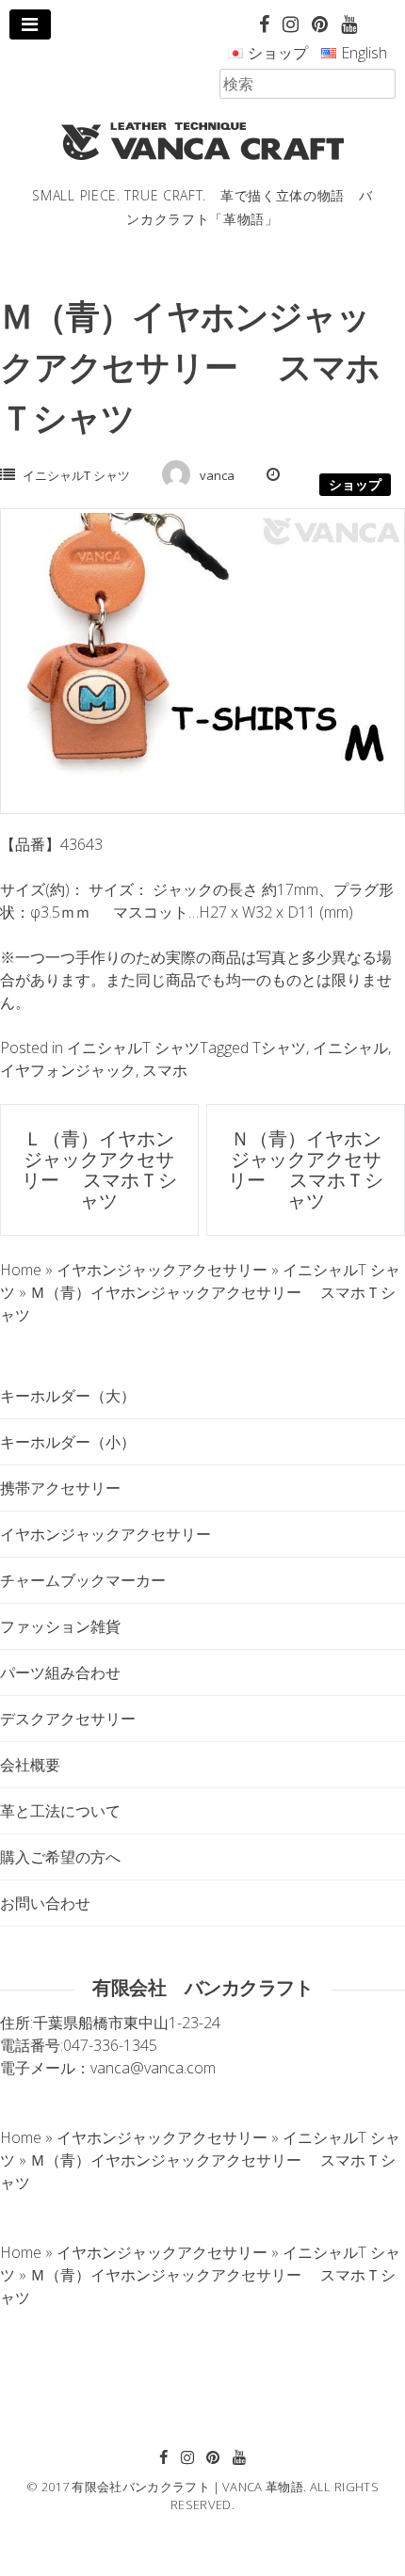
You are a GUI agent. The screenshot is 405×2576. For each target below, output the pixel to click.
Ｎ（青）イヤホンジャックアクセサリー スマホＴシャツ (306, 1169)
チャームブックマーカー (83, 1580)
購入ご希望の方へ (60, 1857)
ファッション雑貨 (60, 1626)
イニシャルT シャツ (76, 475)
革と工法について (60, 1811)
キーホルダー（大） (68, 1396)
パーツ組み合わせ (60, 1672)
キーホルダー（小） (68, 1442)
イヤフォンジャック (68, 1070)
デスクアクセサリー (68, 1719)
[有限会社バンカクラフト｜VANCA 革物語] (202, 141)
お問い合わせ (45, 1903)
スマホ (165, 1070)
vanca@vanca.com (153, 2068)
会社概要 (30, 1765)
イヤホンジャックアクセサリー (105, 1534)
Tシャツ (279, 1048)
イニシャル (350, 1048)
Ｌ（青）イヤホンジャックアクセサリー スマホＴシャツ (99, 1169)
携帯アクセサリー (60, 1488)
